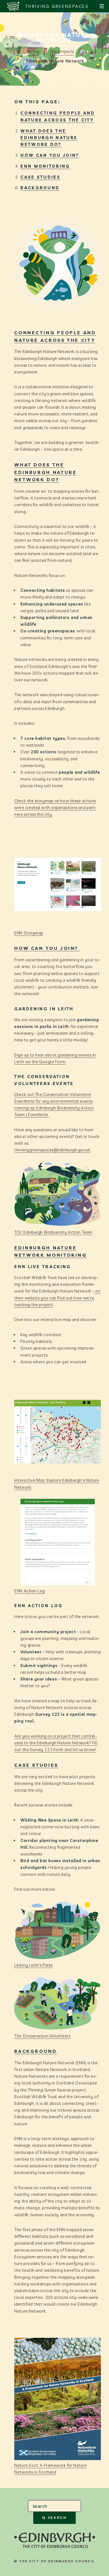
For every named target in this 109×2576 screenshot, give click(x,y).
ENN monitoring (45, 166)
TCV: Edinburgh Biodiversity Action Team (53, 1232)
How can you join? (50, 155)
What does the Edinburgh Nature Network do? (49, 138)
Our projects (62, 51)
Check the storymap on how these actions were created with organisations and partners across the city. (55, 807)
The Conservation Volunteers (42, 2036)
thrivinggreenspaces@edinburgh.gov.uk (52, 1150)
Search (57, 2518)
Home (33, 51)
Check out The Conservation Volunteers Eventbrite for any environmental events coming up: (53, 1101)
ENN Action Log (30, 1591)
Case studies (40, 177)
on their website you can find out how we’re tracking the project (57, 1298)
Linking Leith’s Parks (34, 1965)
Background (40, 188)
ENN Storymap (29, 933)
